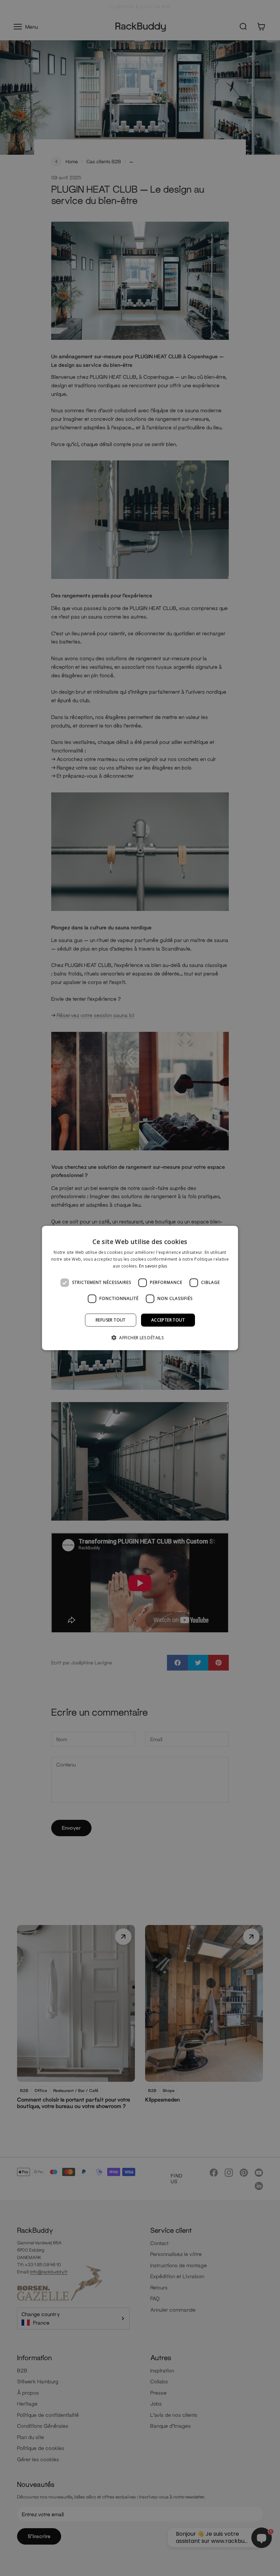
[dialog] (140, 1288)
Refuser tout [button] (111, 1320)
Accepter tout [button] (168, 1320)
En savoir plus (153, 1266)
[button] (140, 1338)
